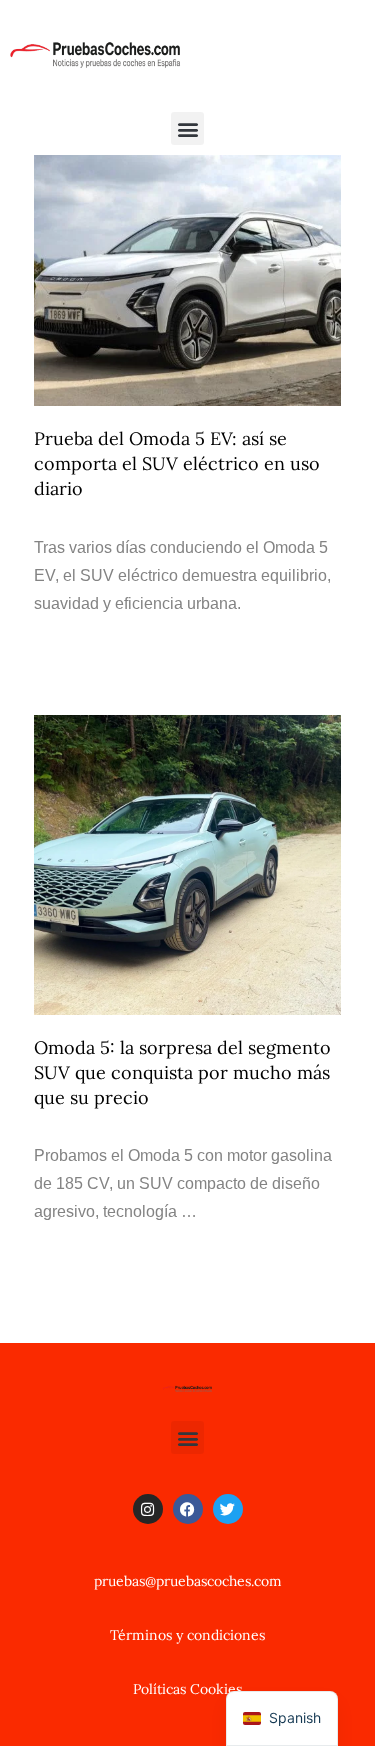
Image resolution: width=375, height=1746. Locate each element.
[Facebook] (188, 1509)
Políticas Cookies (187, 1689)
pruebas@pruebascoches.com (188, 1581)
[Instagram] (148, 1509)
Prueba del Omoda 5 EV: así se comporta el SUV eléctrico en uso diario (177, 463)
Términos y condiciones (187, 1635)
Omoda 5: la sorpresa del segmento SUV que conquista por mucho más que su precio (182, 1072)
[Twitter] (228, 1509)
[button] (187, 128)
